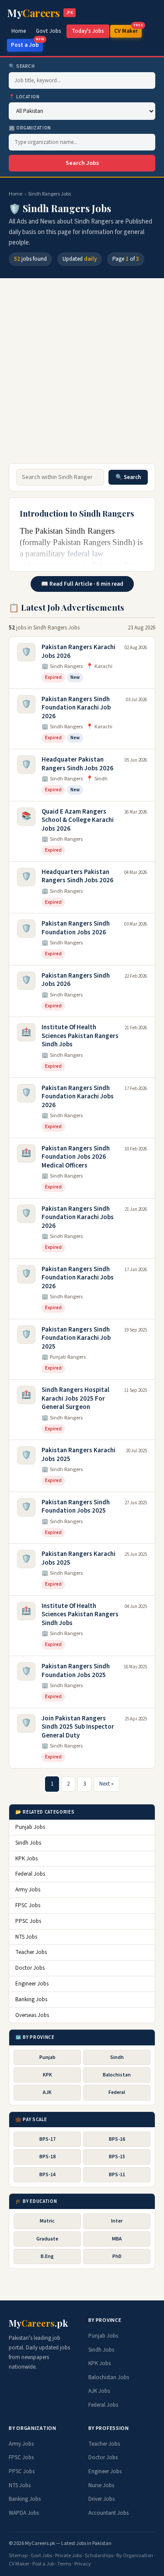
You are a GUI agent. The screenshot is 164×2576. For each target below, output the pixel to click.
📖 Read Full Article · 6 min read (82, 584)
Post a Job (27, 44)
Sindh (117, 2057)
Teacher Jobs (31, 1952)
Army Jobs (28, 1890)
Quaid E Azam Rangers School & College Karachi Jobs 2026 (78, 820)
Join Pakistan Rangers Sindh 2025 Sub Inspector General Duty (78, 1727)
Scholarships (99, 2556)
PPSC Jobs (28, 1921)
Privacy (83, 2564)
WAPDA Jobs (24, 2513)
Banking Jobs (31, 1999)
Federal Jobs (30, 1874)
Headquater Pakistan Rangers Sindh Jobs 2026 (77, 764)
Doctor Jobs (30, 1968)
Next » (106, 1784)
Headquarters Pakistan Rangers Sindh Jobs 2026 (77, 876)
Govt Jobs (49, 31)
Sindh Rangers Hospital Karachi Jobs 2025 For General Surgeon (75, 1398)
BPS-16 (117, 2139)
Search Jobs (82, 163)
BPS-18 (47, 2157)
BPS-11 (117, 2175)
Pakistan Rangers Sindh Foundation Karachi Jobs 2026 (78, 1097)
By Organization (135, 2556)
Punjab (47, 2057)
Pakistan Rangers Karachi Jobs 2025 (79, 1455)
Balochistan (117, 2075)
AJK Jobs (99, 2391)
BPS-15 (117, 2157)
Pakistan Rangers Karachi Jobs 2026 (79, 652)
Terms (64, 2564)
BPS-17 (47, 2139)
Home (19, 31)
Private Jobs (68, 2556)
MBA (117, 2239)
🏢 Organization (30, 128)
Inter (117, 2221)
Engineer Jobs (32, 1984)
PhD (117, 2256)
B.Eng (47, 2256)
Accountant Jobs (108, 2513)
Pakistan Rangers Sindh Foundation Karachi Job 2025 (76, 1338)
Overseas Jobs (32, 2015)
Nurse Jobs (101, 2485)
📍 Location (24, 97)
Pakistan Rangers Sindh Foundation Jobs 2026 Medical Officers (76, 1157)
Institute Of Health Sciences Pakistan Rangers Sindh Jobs (80, 1036)
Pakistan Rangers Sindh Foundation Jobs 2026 (76, 928)
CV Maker (128, 30)
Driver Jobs (101, 2499)
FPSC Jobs (28, 1905)
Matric (47, 2221)
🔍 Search (22, 66)
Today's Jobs (88, 31)
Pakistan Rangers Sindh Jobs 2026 (76, 980)
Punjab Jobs (30, 1827)
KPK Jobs (26, 1859)
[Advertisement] (82, 375)
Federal (117, 2092)
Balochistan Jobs (109, 2377)
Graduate (47, 2239)
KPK (47, 2075)
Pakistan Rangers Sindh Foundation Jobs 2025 (76, 1507)
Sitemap (18, 2556)
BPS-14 (47, 2175)
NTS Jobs (26, 1937)
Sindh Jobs (28, 1843)
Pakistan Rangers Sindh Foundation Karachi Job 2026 (76, 708)
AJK (47, 2092)
